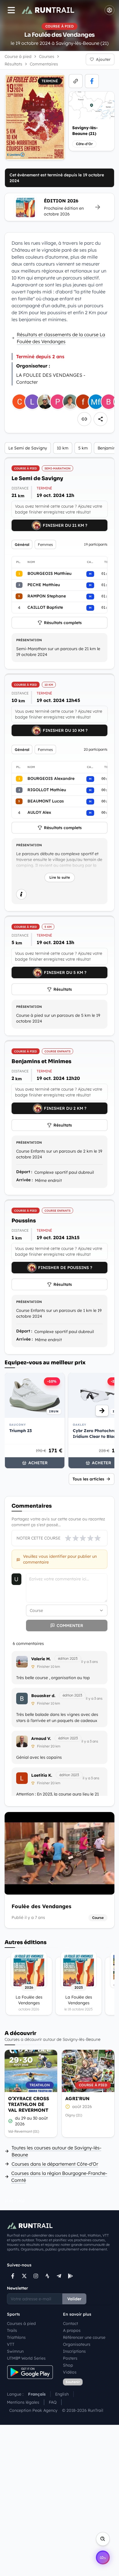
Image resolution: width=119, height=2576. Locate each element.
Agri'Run (77, 2098)
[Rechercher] (103, 2539)
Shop (68, 2365)
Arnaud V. (41, 1738)
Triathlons (16, 2337)
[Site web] (76, 81)
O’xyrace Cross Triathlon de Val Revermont (29, 2104)
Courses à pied (21, 2323)
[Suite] (102, 1411)
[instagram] (36, 2276)
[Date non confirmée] (68, 2107)
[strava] (47, 2276)
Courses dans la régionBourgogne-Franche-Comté (59, 2177)
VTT (11, 2344)
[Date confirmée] (10, 2121)
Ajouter (103, 59)
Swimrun (15, 2351)
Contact (70, 2323)
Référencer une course (84, 2337)
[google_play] (70, 2276)
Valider (74, 2299)
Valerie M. (41, 1659)
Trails (12, 2330)
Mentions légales (23, 2402)
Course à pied (18, 56)
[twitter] (24, 2276)
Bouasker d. (43, 1696)
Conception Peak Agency (33, 2410)
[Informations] (21, 894)
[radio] (68, 1538)
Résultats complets (63, 623)
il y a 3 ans (90, 1662)
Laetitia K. (42, 1775)
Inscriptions (74, 2351)
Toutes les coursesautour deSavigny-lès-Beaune (56, 2151)
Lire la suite (60, 877)
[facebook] (92, 81)
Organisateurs (77, 2344)
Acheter (38, 1463)
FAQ (53, 2402)
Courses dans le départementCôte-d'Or (55, 2164)
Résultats (63, 989)
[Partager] (101, 419)
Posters (70, 2358)
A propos (72, 2330)
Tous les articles (88, 1479)
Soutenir (73, 2382)
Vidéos (70, 2372)
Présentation (29, 640)
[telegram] (59, 2276)
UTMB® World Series (26, 2358)
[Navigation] (11, 10)
